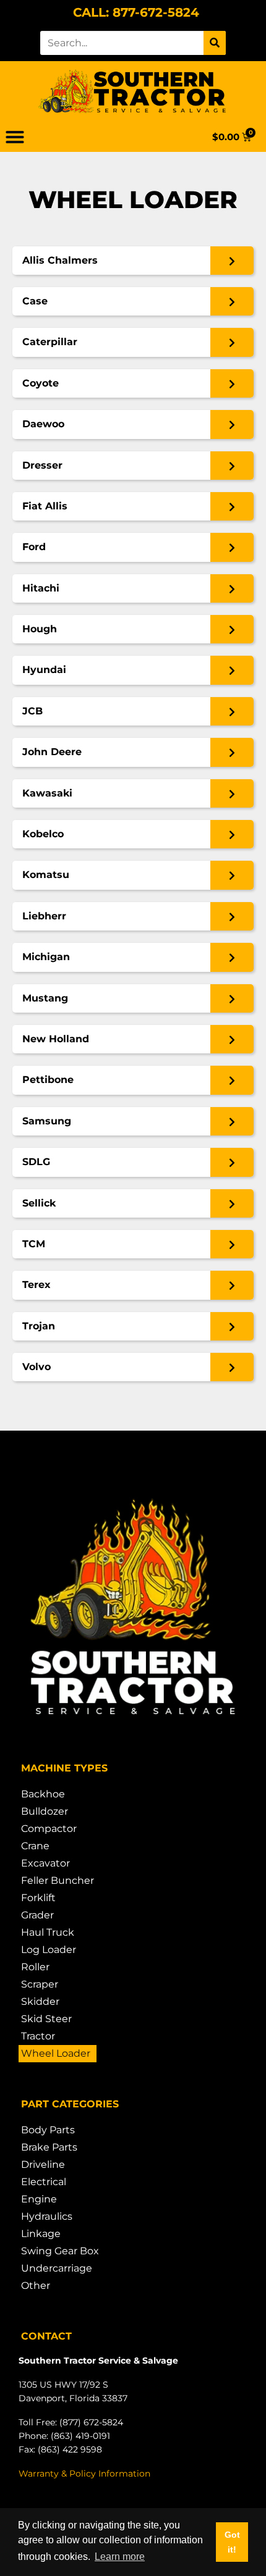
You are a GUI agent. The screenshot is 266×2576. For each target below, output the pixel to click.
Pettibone (48, 1080)
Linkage (41, 2234)
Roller (35, 1967)
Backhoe (43, 1794)
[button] (15, 137)
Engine (39, 2199)
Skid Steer (46, 2019)
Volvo (36, 1367)
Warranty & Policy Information (84, 2474)
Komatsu (46, 875)
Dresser (42, 465)
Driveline (43, 2164)
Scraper (40, 1984)
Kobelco (43, 834)
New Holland (56, 1039)
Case (35, 301)
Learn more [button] (120, 2557)
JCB (32, 711)
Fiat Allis (45, 506)
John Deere (52, 752)
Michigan (46, 957)
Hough (40, 629)
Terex (36, 1285)
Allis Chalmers (60, 260)
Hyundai (44, 670)
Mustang (45, 998)
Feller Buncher (58, 1880)
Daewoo (43, 424)
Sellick (39, 1203)
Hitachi (41, 588)
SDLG (36, 1162)
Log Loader (49, 1950)
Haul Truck (48, 1932)
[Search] (215, 43)
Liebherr (44, 916)
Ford (34, 547)
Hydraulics (47, 2216)
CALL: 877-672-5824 (136, 12)
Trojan (39, 1326)
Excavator (45, 1863)
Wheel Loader (56, 2053)
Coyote (41, 383)
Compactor (49, 1829)
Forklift (38, 1898)
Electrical (44, 2182)
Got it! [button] (232, 2542)
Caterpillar (50, 342)
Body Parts (48, 2130)
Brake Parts (49, 2147)
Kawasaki (47, 793)
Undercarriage (57, 2268)
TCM (34, 1244)
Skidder (40, 2001)
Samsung (47, 1121)
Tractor (38, 2036)
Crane (35, 1846)
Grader (37, 1915)
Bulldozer (45, 1811)
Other (36, 2285)
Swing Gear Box (60, 2251)
